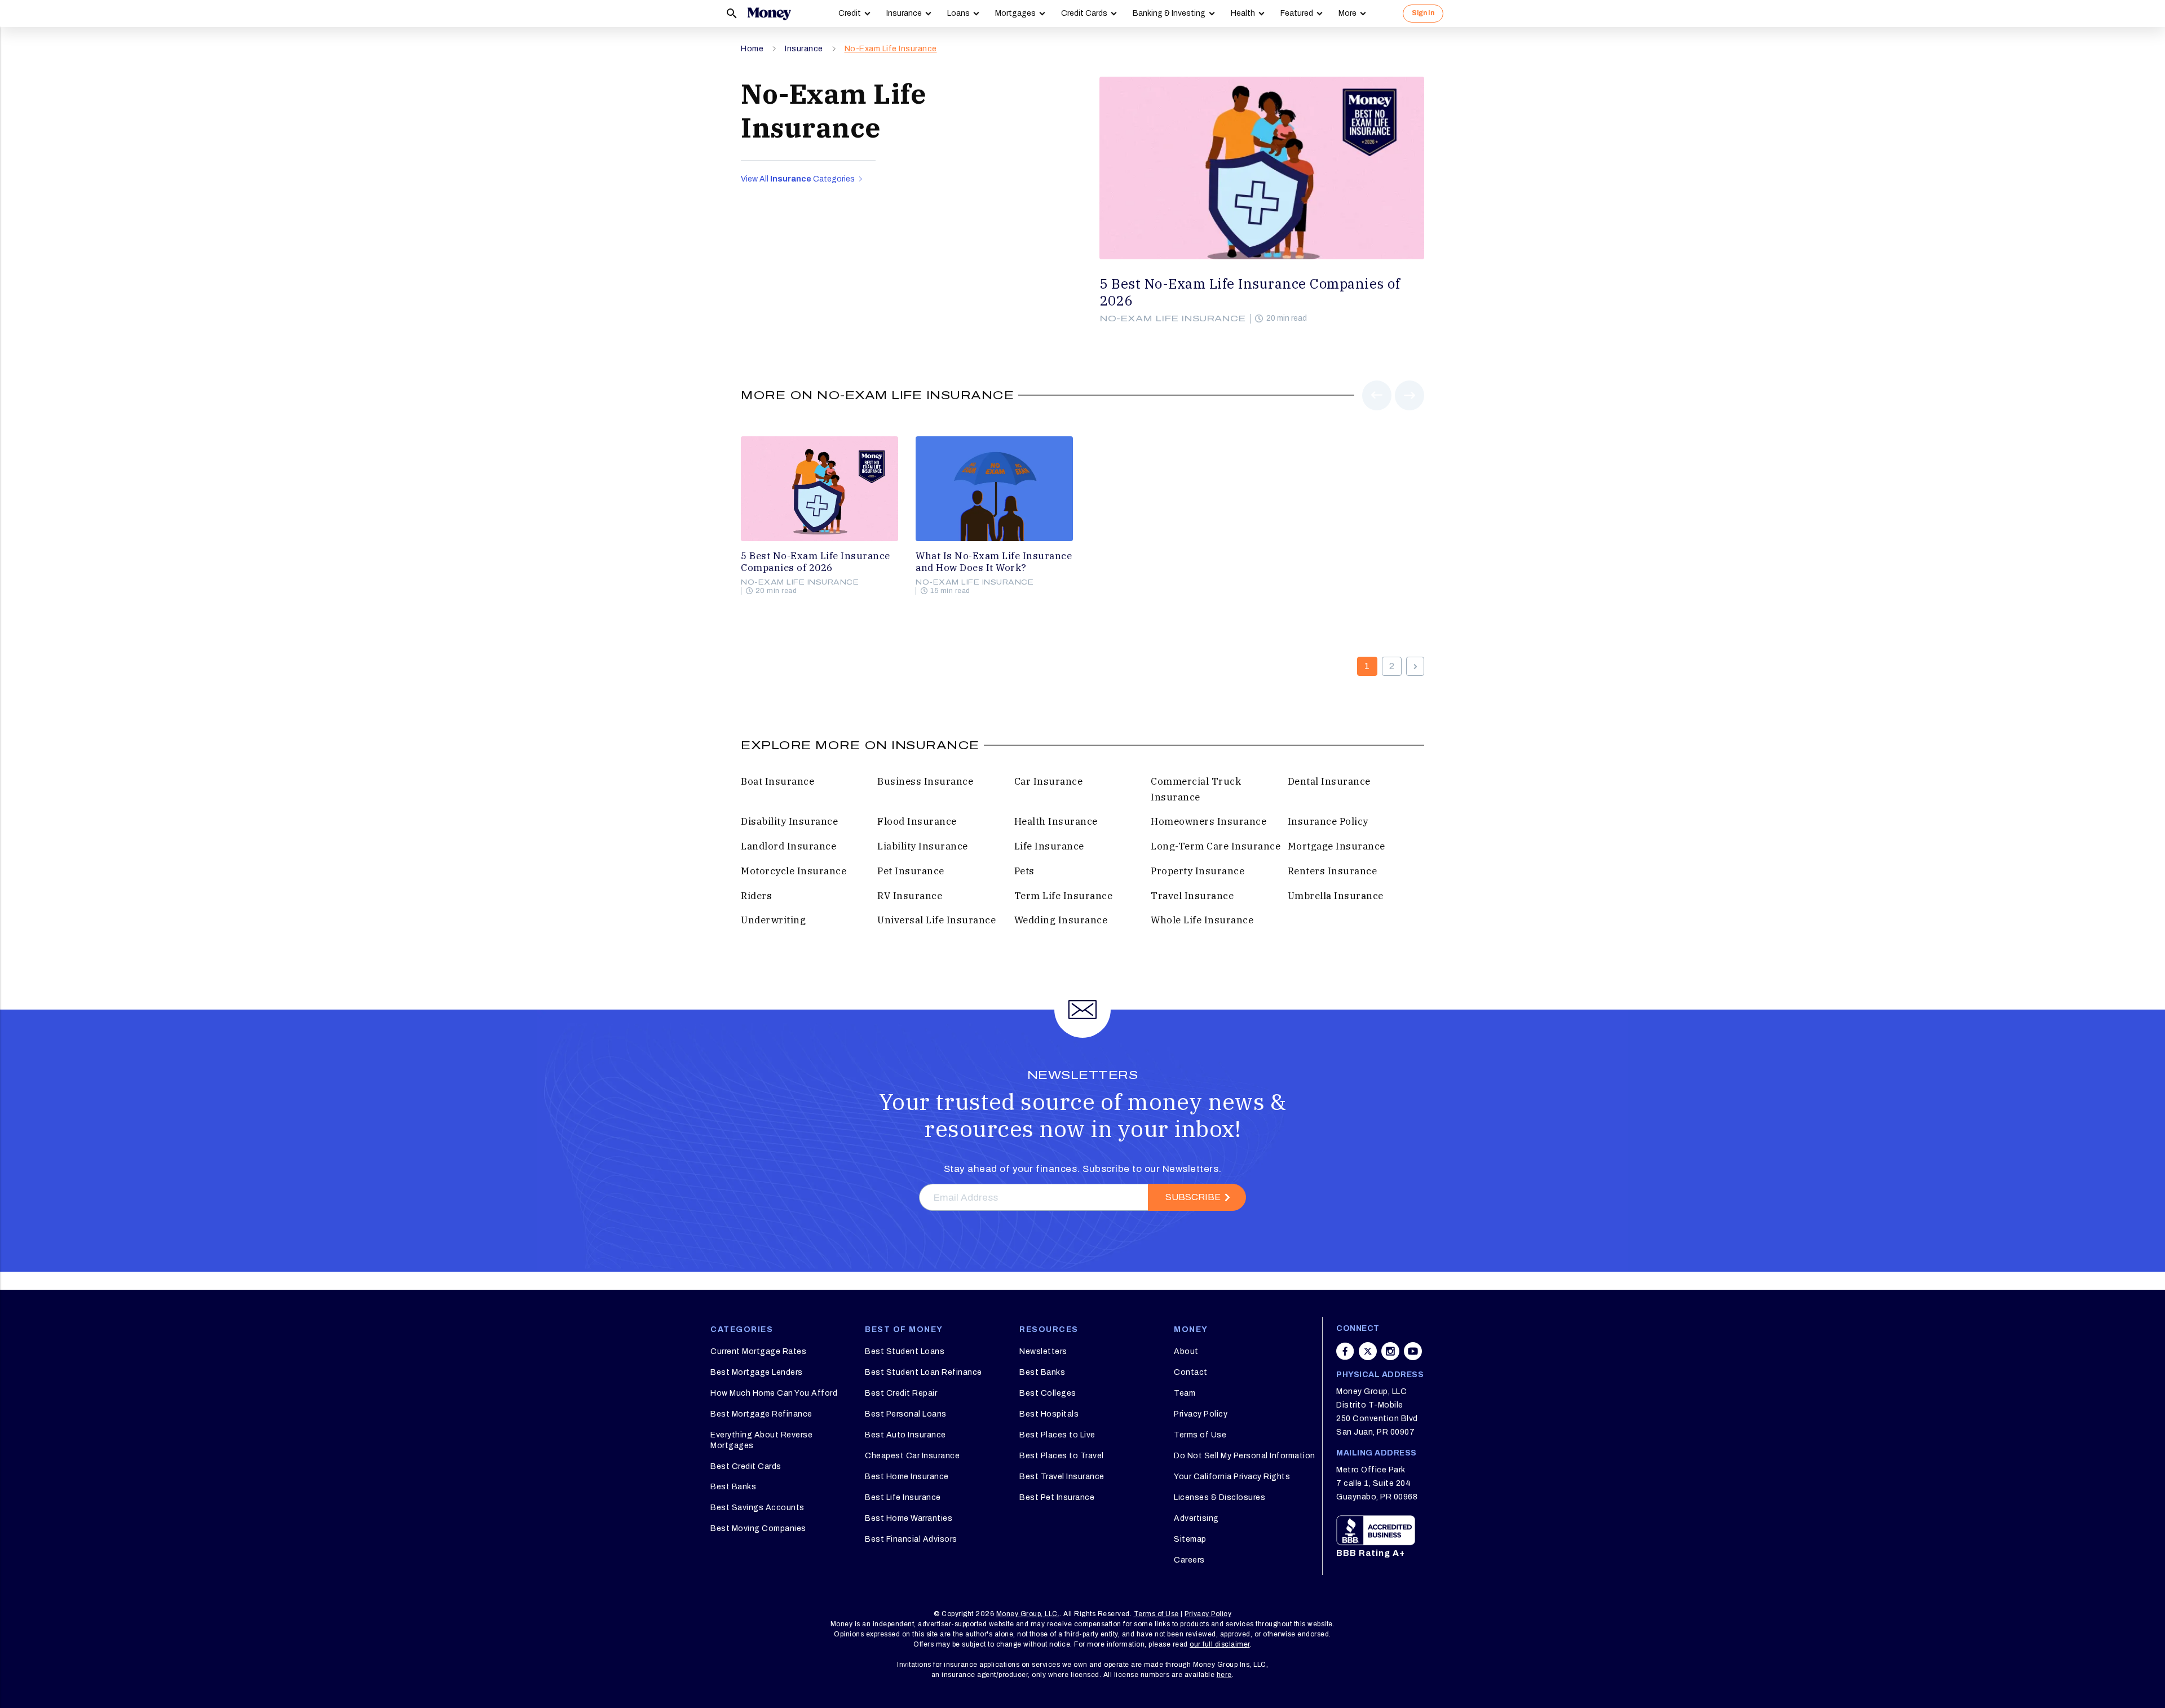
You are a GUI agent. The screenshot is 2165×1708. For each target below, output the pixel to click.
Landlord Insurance (788, 846)
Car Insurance (1049, 781)
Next (1410, 410)
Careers (1189, 1560)
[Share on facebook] (1345, 1351)
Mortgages (1015, 13)
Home (752, 49)
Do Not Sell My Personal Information (1245, 1456)
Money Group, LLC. (1028, 1614)
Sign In (1423, 13)
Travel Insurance (1192, 896)
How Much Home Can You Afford (774, 1393)
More (1347, 13)
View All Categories (799, 179)
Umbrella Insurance (1336, 896)
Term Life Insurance (1064, 896)
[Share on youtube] (1413, 1351)
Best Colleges (1048, 1393)
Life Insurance (1049, 846)
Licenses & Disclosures (1220, 1497)
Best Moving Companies (758, 1528)
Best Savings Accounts (757, 1508)
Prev (1377, 410)
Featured (1297, 13)
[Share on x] (1368, 1351)
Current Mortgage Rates (758, 1351)
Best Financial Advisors (911, 1539)
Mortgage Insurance (1336, 846)
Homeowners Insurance (1209, 821)
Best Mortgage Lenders (757, 1372)
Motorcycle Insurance (794, 871)
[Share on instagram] (1390, 1351)
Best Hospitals (1049, 1414)
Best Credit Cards (746, 1466)
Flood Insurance (917, 821)
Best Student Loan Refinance (924, 1372)
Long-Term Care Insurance (1216, 846)
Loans (958, 13)
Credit (850, 13)
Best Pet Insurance (1057, 1497)
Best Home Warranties (909, 1518)
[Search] (732, 14)
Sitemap (1190, 1539)
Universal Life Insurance (936, 920)
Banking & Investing (1169, 13)
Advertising (1196, 1518)
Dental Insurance (1329, 781)
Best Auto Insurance (905, 1435)
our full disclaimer (1220, 1644)
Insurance (904, 13)
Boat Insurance (777, 781)
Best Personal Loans (906, 1414)
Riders (756, 896)
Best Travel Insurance (1062, 1477)
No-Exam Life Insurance (891, 49)
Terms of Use (1200, 1435)
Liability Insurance (923, 846)
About (1186, 1351)
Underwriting (773, 920)
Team (1185, 1393)
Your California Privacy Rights (1232, 1477)
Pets (1024, 871)
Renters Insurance (1333, 871)
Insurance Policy (1328, 821)
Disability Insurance (789, 821)
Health (1243, 13)
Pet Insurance (911, 871)
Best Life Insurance (903, 1497)
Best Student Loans (905, 1351)
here (1224, 1675)
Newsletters (1043, 1351)
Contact (1191, 1372)
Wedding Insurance (1061, 920)
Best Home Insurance (907, 1477)
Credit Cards (1084, 13)
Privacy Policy (1201, 1414)
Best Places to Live (1057, 1435)
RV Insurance (910, 896)
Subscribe (1193, 1197)
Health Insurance (1056, 821)
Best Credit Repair (901, 1393)
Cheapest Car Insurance (912, 1456)
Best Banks (733, 1487)
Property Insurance (1198, 871)
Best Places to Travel (1062, 1456)
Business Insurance (925, 781)
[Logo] (769, 14)
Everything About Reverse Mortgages (761, 1440)
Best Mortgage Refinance (761, 1414)
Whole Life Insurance (1202, 920)
